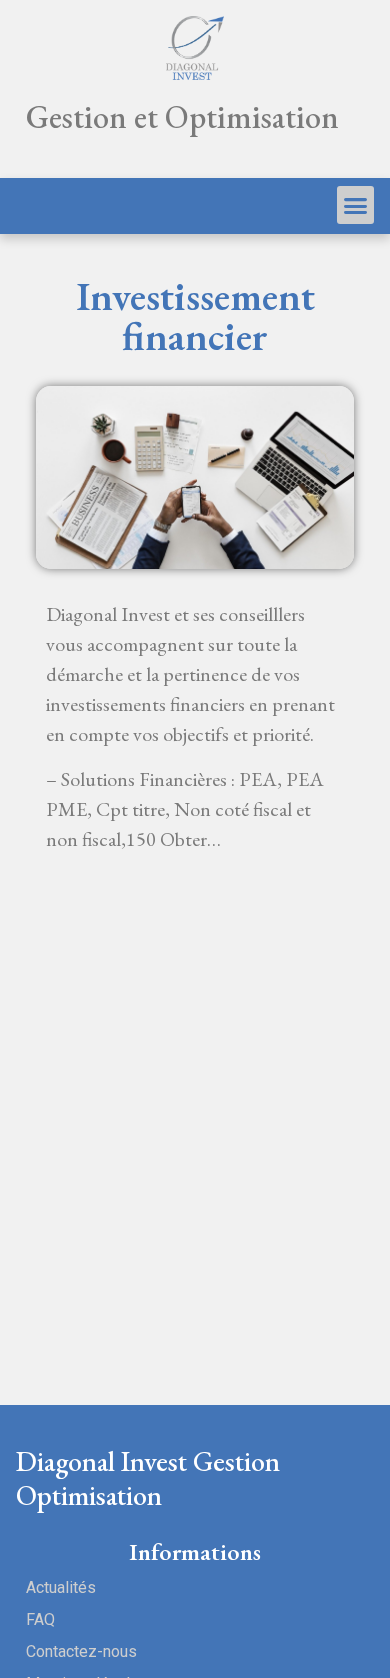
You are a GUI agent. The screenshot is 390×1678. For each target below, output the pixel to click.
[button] (356, 205)
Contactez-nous (81, 1651)
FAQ (40, 1619)
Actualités (61, 1587)
